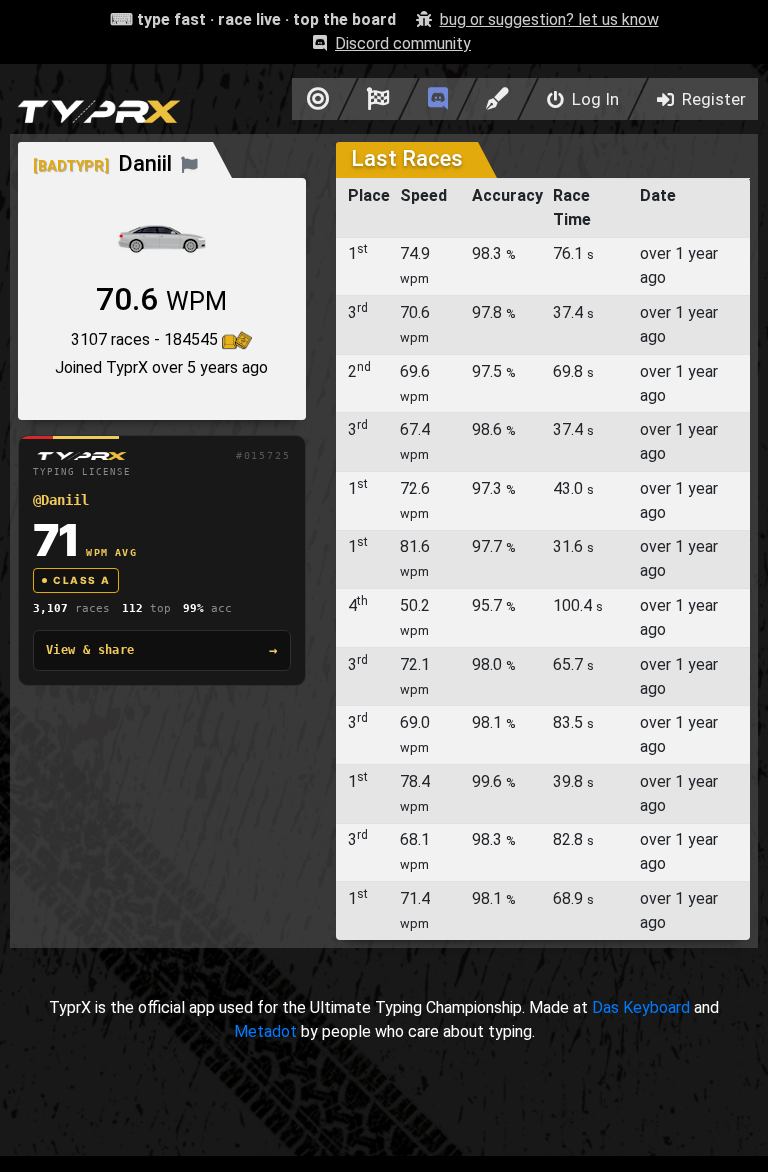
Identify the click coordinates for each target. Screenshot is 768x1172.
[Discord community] (438, 99)
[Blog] (497, 99)
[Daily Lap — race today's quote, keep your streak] (378, 99)
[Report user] (189, 163)
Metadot (265, 1031)
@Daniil (61, 500)
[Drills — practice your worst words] (314, 99)
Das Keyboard (641, 1007)
